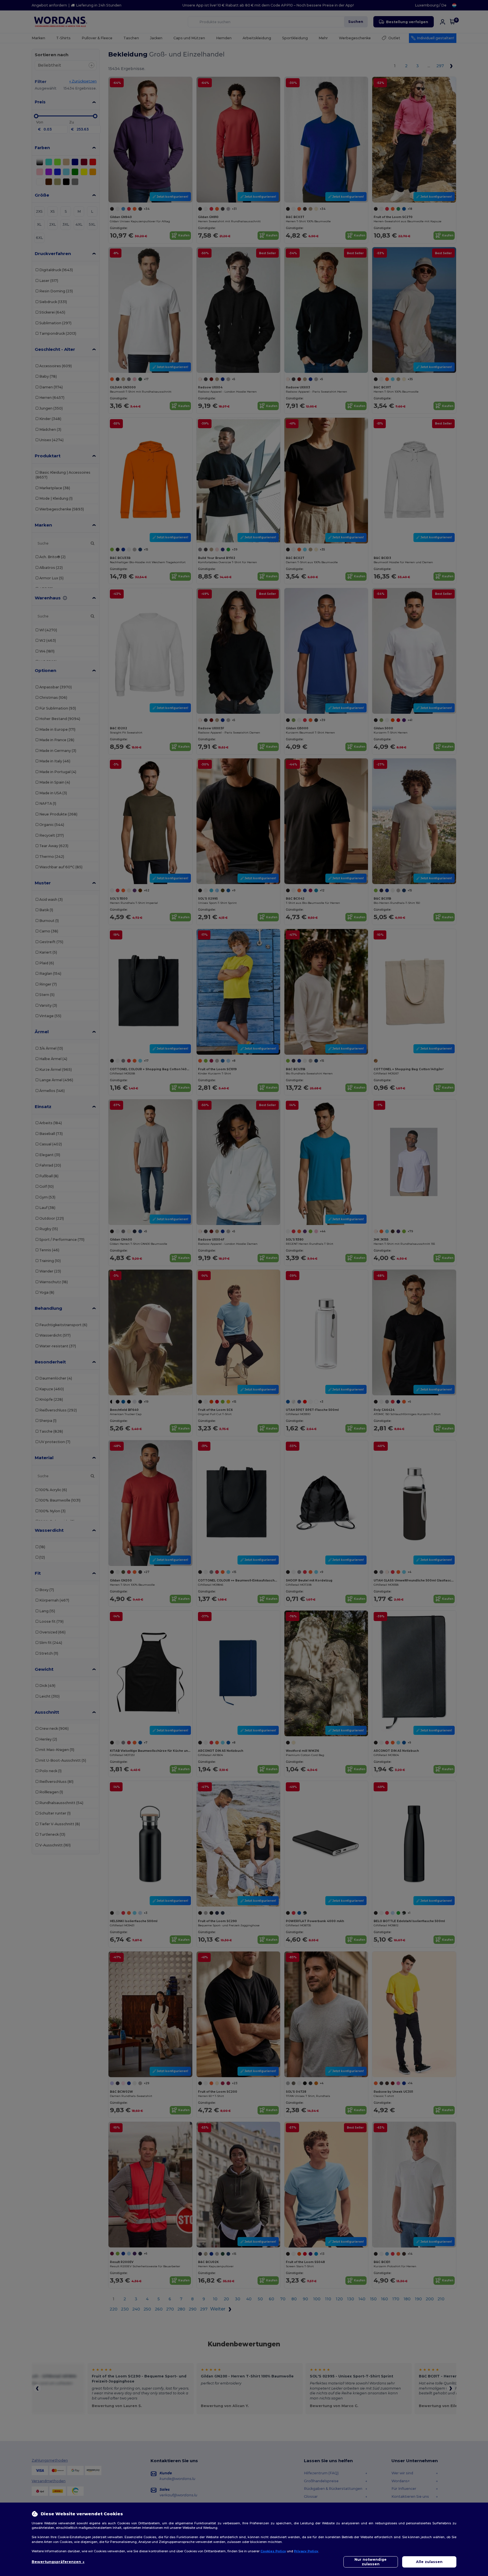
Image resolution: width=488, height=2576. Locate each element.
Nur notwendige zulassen (371, 2562)
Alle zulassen (429, 2562)
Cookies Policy (273, 2551)
